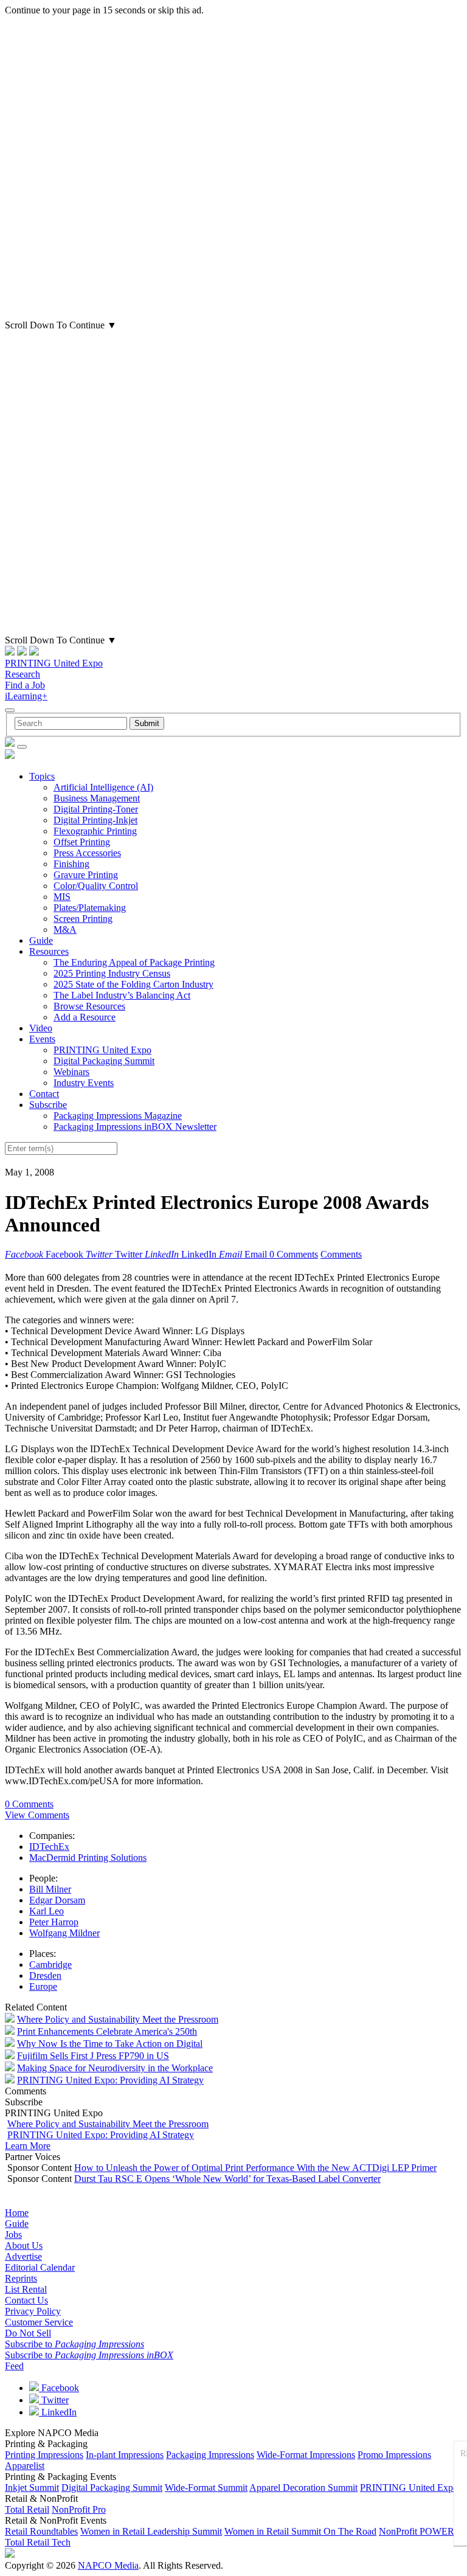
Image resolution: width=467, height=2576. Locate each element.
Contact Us (26, 2300)
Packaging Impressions (210, 2455)
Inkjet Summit (32, 2488)
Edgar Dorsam (57, 1900)
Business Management (97, 798)
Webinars (71, 1072)
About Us (24, 2245)
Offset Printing (82, 842)
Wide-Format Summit (206, 2488)
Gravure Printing (86, 875)
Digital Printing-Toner (96, 809)
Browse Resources (89, 1006)
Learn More (28, 2146)
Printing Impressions (44, 2455)
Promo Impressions (394, 2455)
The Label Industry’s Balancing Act (122, 995)
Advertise (23, 2256)
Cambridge (50, 1965)
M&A (65, 930)
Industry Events (84, 1083)
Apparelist (25, 2466)
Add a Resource (85, 1017)
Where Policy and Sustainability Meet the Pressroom (118, 2019)
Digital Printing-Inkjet (95, 820)
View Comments (37, 1815)
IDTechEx (49, 1847)
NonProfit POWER (417, 2531)
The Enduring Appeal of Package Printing (134, 962)
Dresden (45, 1975)
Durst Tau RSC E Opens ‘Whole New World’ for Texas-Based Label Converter (227, 2179)
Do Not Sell (28, 2333)
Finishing (71, 864)
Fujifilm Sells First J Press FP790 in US (93, 2056)
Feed (14, 2366)
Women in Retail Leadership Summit (151, 2531)
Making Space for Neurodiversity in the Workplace (115, 2068)
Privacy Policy (33, 2311)
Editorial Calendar (40, 2267)
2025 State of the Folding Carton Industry (133, 984)
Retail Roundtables (41, 2531)
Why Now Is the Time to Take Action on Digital (110, 2044)
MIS (62, 897)
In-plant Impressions (125, 2455)
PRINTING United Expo (54, 663)
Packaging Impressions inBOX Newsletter (135, 1127)
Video (41, 1028)
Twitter (54, 2400)
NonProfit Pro (79, 2509)
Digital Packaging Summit (104, 1061)
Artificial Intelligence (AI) (103, 787)
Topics (42, 776)
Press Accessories (87, 853)
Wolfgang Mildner (64, 1933)
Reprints (21, 2278)
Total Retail (27, 2509)
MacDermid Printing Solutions (88, 1858)
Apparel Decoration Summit (303, 2488)
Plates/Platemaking (90, 908)
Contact (44, 1094)
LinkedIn (58, 2412)
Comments (341, 1254)
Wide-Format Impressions (306, 2455)
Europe (43, 1986)
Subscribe (48, 1105)
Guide (41, 940)
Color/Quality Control (96, 886)
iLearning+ (26, 696)
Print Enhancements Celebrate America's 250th (107, 2031)
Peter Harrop (54, 1922)
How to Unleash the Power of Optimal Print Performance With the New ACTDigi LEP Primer (255, 2168)
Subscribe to (74, 2344)
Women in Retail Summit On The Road (300, 2531)
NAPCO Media (108, 2565)
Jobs (13, 2235)
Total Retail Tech (38, 2542)
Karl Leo (47, 1911)
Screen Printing (83, 919)
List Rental (26, 2289)
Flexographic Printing (95, 831)
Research (22, 674)
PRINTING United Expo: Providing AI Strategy (110, 2080)
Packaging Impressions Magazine (118, 1116)
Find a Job (25, 685)
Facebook (59, 2388)
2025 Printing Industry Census (112, 973)
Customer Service (39, 2322)
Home (17, 2213)
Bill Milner (50, 1889)
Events (42, 1039)
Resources (49, 951)
